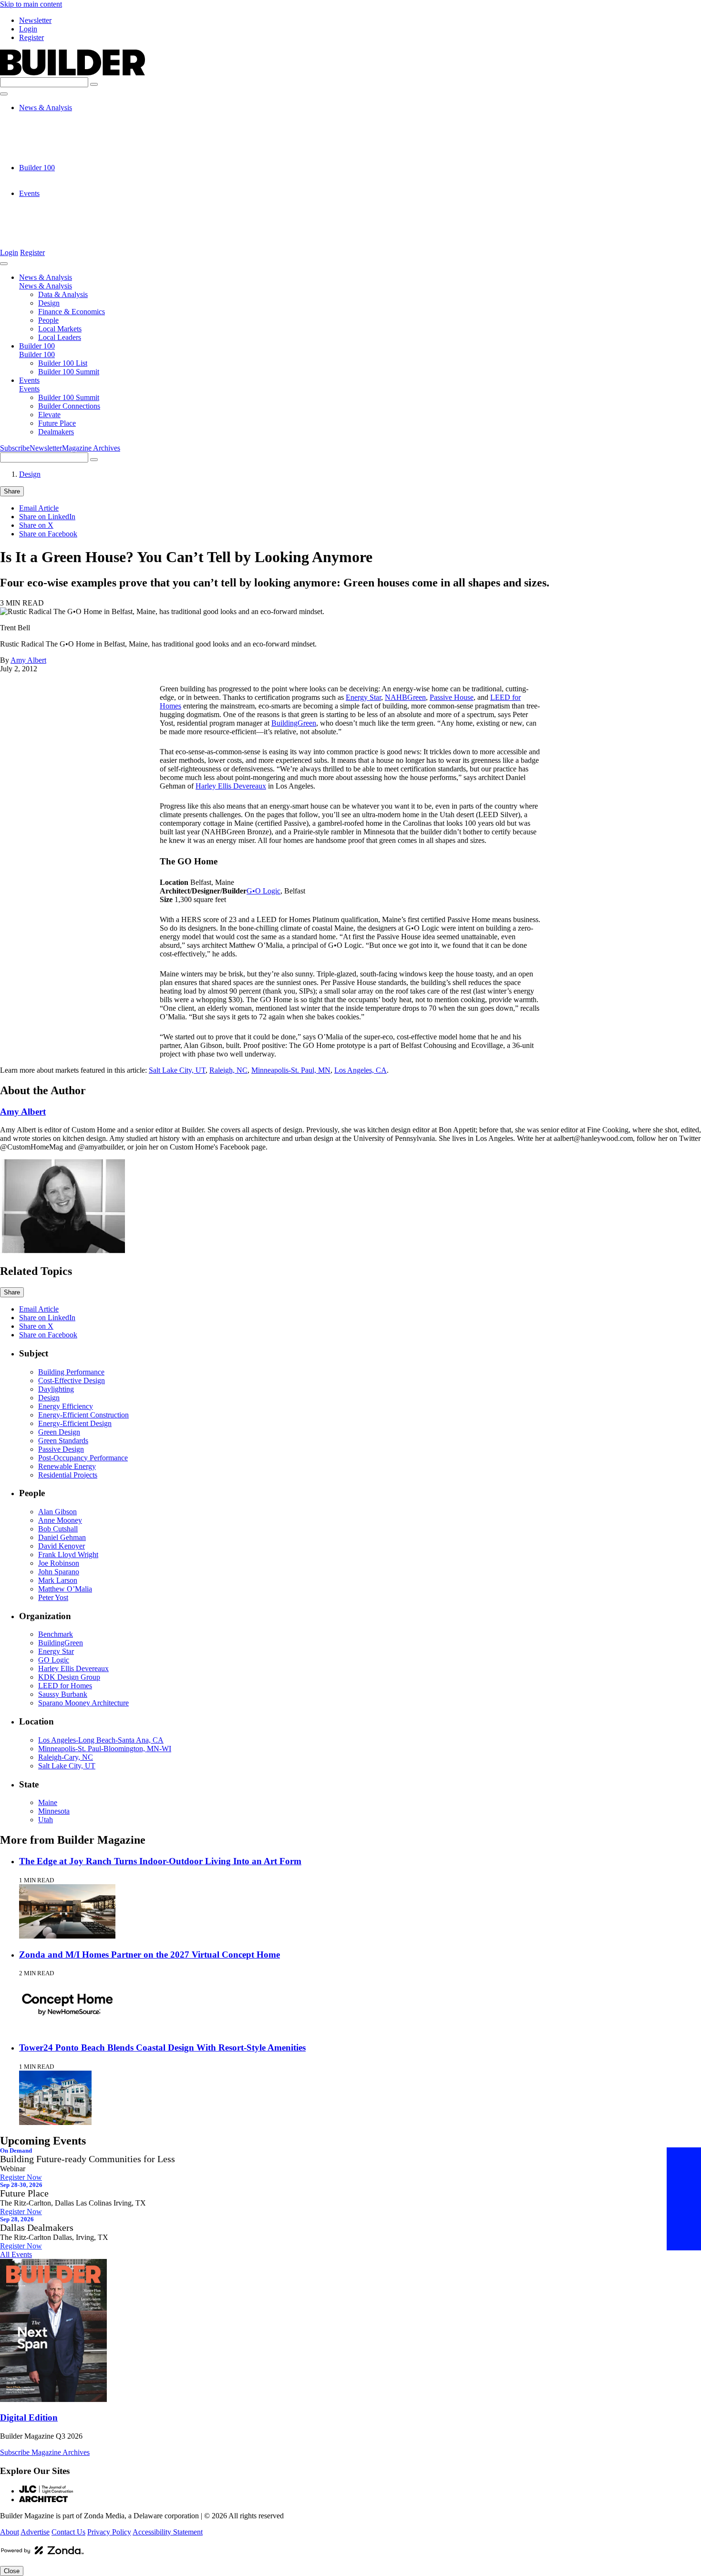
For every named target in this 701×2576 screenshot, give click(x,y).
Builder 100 (37, 168)
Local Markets (60, 150)
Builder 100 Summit (69, 185)
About (10, 2532)
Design (49, 125)
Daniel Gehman (62, 1537)
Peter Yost (53, 1597)
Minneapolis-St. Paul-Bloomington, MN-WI (105, 1749)
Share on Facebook (48, 534)
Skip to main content (31, 4)
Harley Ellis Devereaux (231, 786)
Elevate (49, 219)
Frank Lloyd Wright (68, 1555)
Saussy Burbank (63, 1694)
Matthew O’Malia (65, 1589)
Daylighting (56, 1389)
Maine (48, 1802)
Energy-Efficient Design (75, 1423)
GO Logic (54, 1660)
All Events (16, 2254)
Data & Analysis (63, 116)
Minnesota (54, 1811)
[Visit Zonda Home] (42, 2554)
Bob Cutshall (58, 1529)
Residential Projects (68, 1475)
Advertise (35, 2532)
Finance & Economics (72, 133)
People (48, 142)
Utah (46, 1820)
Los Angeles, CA (361, 1070)
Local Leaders (60, 159)
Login (28, 29)
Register (31, 37)
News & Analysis (46, 108)
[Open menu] (4, 94)
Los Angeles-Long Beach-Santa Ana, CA (101, 1740)
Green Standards (63, 1441)
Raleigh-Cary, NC (66, 1757)
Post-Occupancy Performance (83, 1458)
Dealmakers (56, 236)
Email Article (39, 508)
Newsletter (35, 20)
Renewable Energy (67, 1466)
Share (12, 491)
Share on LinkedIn (47, 517)
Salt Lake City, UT (177, 1070)
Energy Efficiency (66, 1406)
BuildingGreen (294, 723)
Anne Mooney (60, 1520)
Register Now (21, 2177)
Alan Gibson (57, 1512)
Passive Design (61, 1449)
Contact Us (68, 2532)
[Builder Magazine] (72, 73)
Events (29, 193)
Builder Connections (69, 210)
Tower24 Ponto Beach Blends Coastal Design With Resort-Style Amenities (162, 2047)
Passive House (452, 697)
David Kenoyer (62, 1546)
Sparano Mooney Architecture (83, 1703)
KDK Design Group (69, 1677)
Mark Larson (58, 1580)
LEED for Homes (65, 1686)
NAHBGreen (405, 697)
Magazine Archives (91, 448)
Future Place (57, 228)
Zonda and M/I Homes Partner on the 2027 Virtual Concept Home (149, 1955)
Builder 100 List (63, 176)
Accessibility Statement (168, 2532)
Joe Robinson (59, 1563)
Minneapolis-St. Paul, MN (291, 1070)
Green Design (59, 1432)
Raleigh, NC (228, 1070)
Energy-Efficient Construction (83, 1415)
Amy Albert (28, 660)
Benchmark (56, 1634)
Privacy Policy (109, 2532)
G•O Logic (263, 891)
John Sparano (59, 1572)
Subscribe (15, 448)
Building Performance (71, 1372)
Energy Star (363, 697)
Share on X (36, 525)
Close (12, 2571)
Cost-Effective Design (72, 1380)
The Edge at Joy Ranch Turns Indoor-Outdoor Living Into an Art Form (160, 1861)
